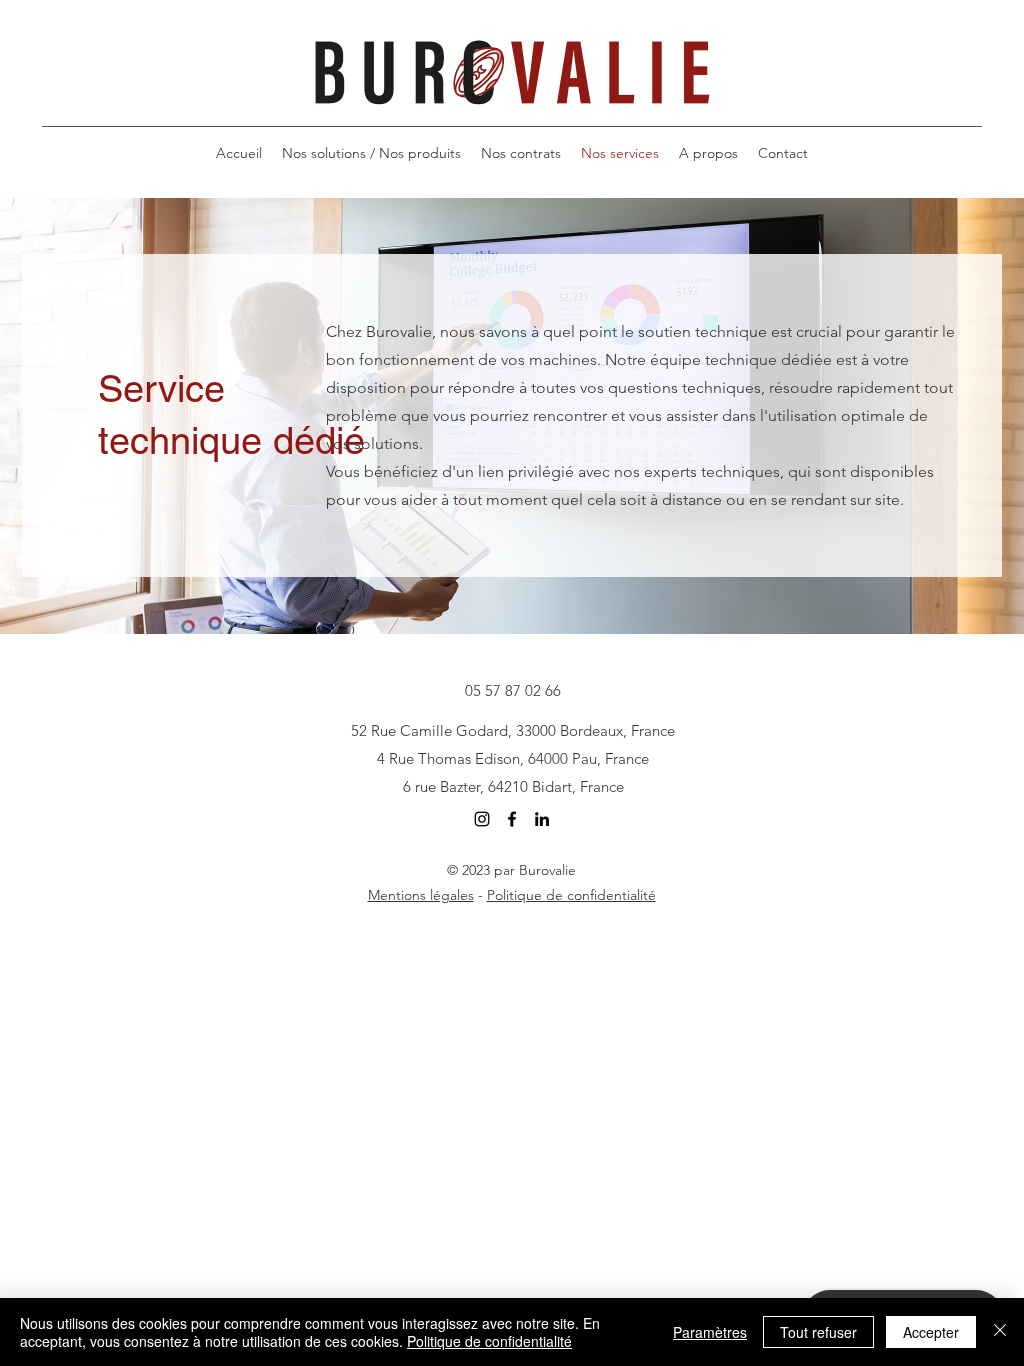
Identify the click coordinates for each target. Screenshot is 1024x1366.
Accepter (931, 1332)
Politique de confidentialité (571, 895)
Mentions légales (421, 895)
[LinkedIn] (542, 819)
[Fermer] (1000, 1332)
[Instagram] (482, 819)
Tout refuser (818, 1332)
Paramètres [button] (710, 1332)
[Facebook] (512, 819)
